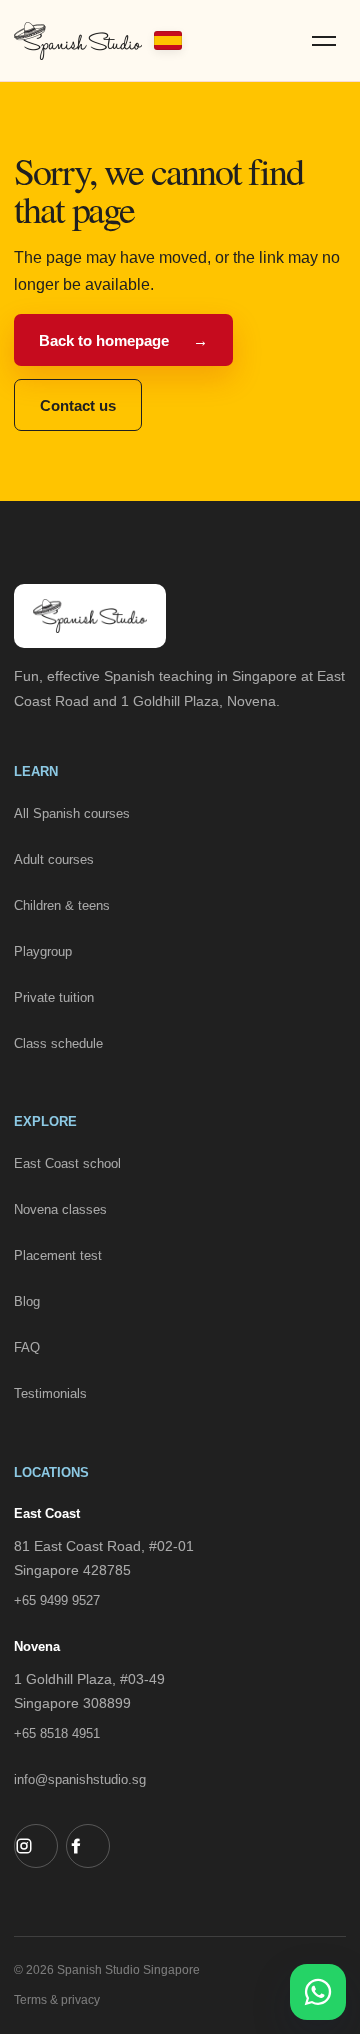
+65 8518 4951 (57, 1733)
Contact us (78, 405)
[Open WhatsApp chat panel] (318, 1992)
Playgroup (43, 951)
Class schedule (58, 1043)
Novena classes (60, 1209)
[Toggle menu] (324, 41)
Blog (27, 1301)
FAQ (27, 1347)
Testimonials (50, 1393)
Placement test (58, 1255)
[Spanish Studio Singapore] (98, 41)
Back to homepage (123, 340)
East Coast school (67, 1163)
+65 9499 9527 (57, 1600)
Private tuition (54, 997)
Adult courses (54, 859)
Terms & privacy (57, 2000)
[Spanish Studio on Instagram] (36, 1846)
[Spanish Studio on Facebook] (88, 1846)
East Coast (47, 1513)
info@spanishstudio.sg (80, 1779)
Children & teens (62, 905)
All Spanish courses (72, 813)
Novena (37, 1646)
